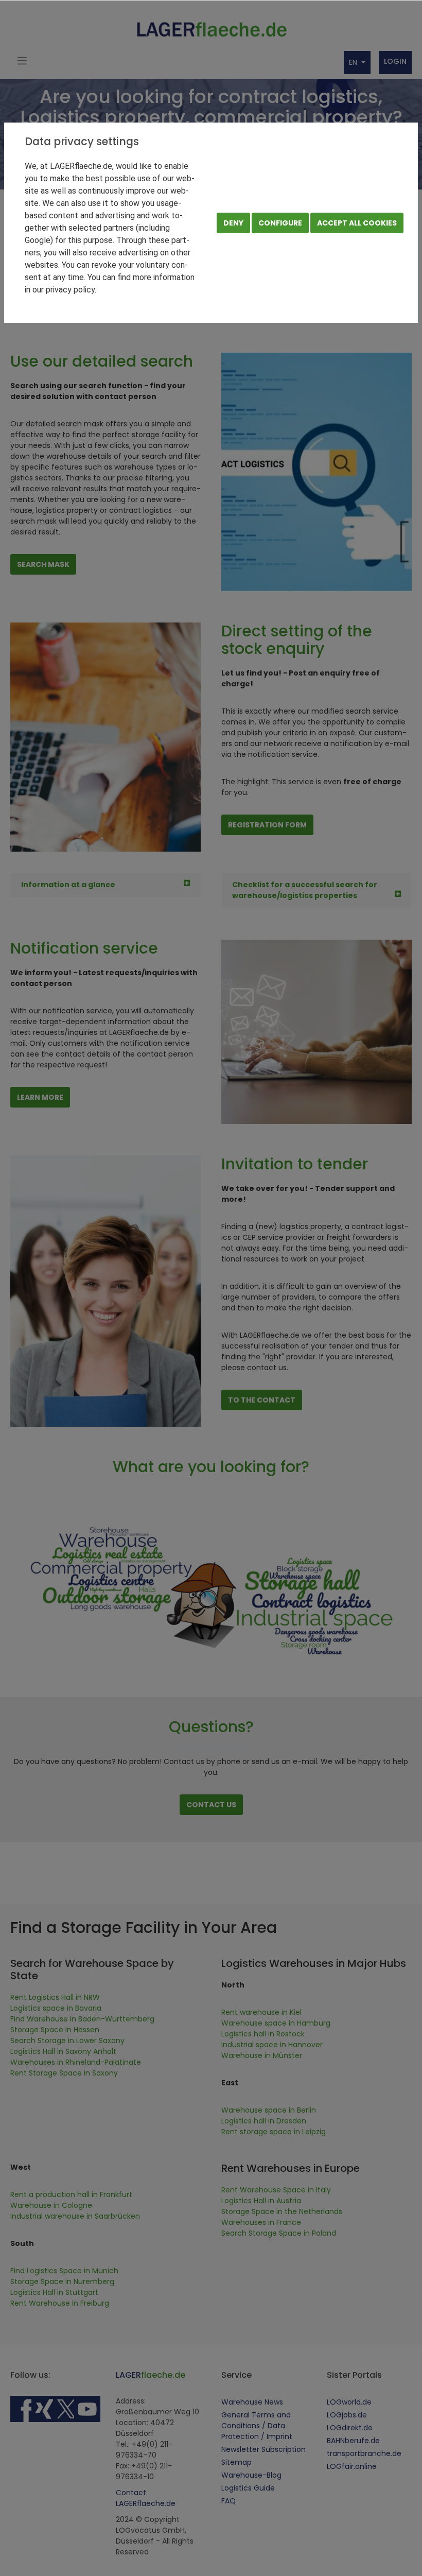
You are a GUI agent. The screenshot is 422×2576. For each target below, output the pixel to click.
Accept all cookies (357, 223)
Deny (233, 223)
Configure (280, 223)
